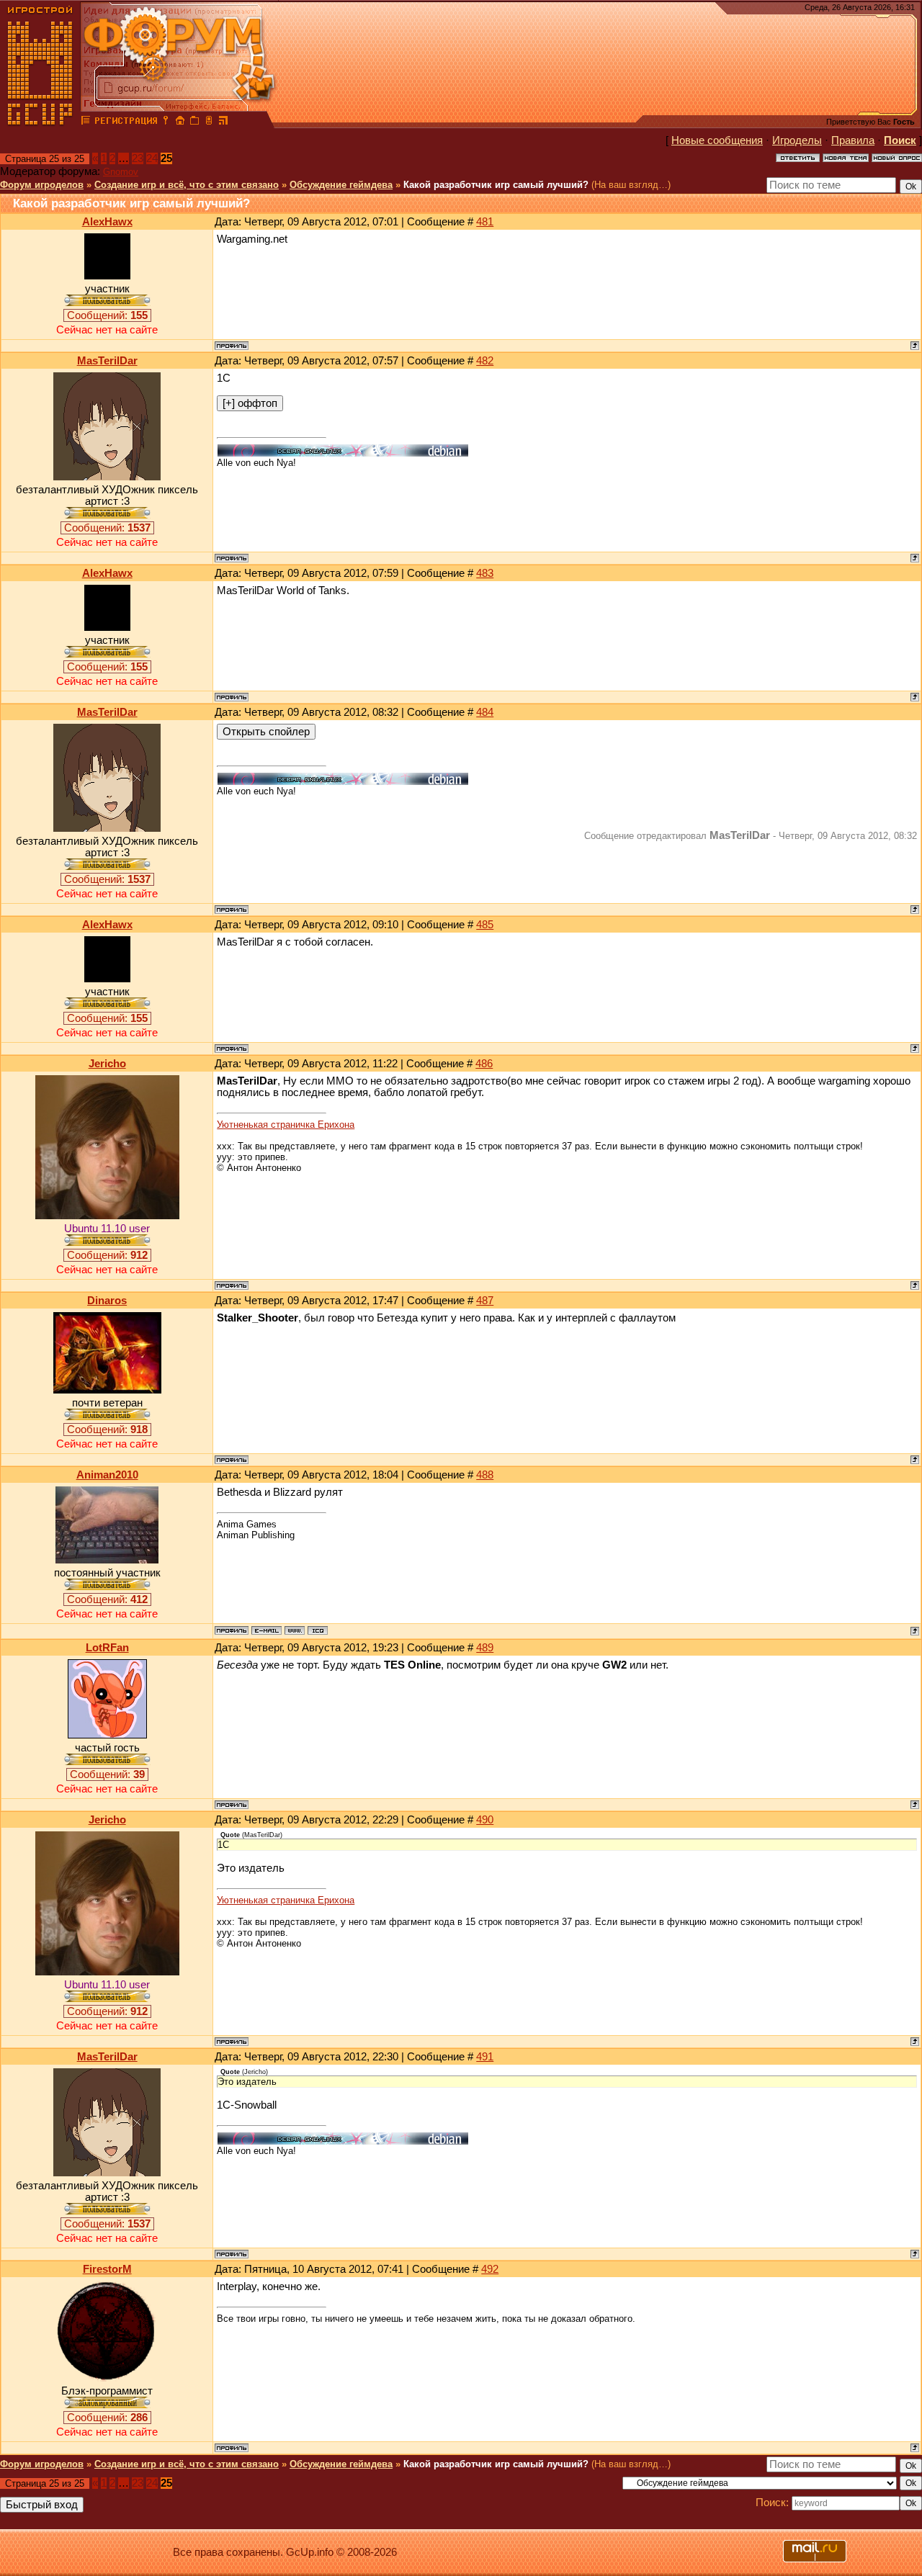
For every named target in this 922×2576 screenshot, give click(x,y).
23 (138, 158)
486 (484, 1064)
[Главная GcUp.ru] (40, 122)
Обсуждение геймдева (341, 185)
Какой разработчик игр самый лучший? (496, 185)
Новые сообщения (717, 140)
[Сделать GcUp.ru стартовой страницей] (180, 122)
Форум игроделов (42, 185)
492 (490, 2269)
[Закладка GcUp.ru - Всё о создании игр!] (194, 122)
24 (152, 158)
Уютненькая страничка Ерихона (286, 1125)
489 (485, 1648)
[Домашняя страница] (295, 1630)
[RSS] (223, 122)
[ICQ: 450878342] (318, 1630)
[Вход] (166, 122)
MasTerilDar (107, 361)
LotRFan (107, 1648)
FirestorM (107, 2269)
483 (485, 573)
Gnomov (121, 172)
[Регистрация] (126, 122)
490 (485, 1820)
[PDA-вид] (209, 122)
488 (485, 1475)
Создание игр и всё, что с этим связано (187, 185)
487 (485, 1301)
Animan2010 (107, 1475)
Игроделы (797, 140)
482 (485, 361)
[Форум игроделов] (86, 122)
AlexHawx (107, 222)
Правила (853, 140)
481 (485, 222)
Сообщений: (107, 315)
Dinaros (107, 1301)
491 (485, 2057)
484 (485, 712)
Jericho (107, 1064)
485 (485, 925)
